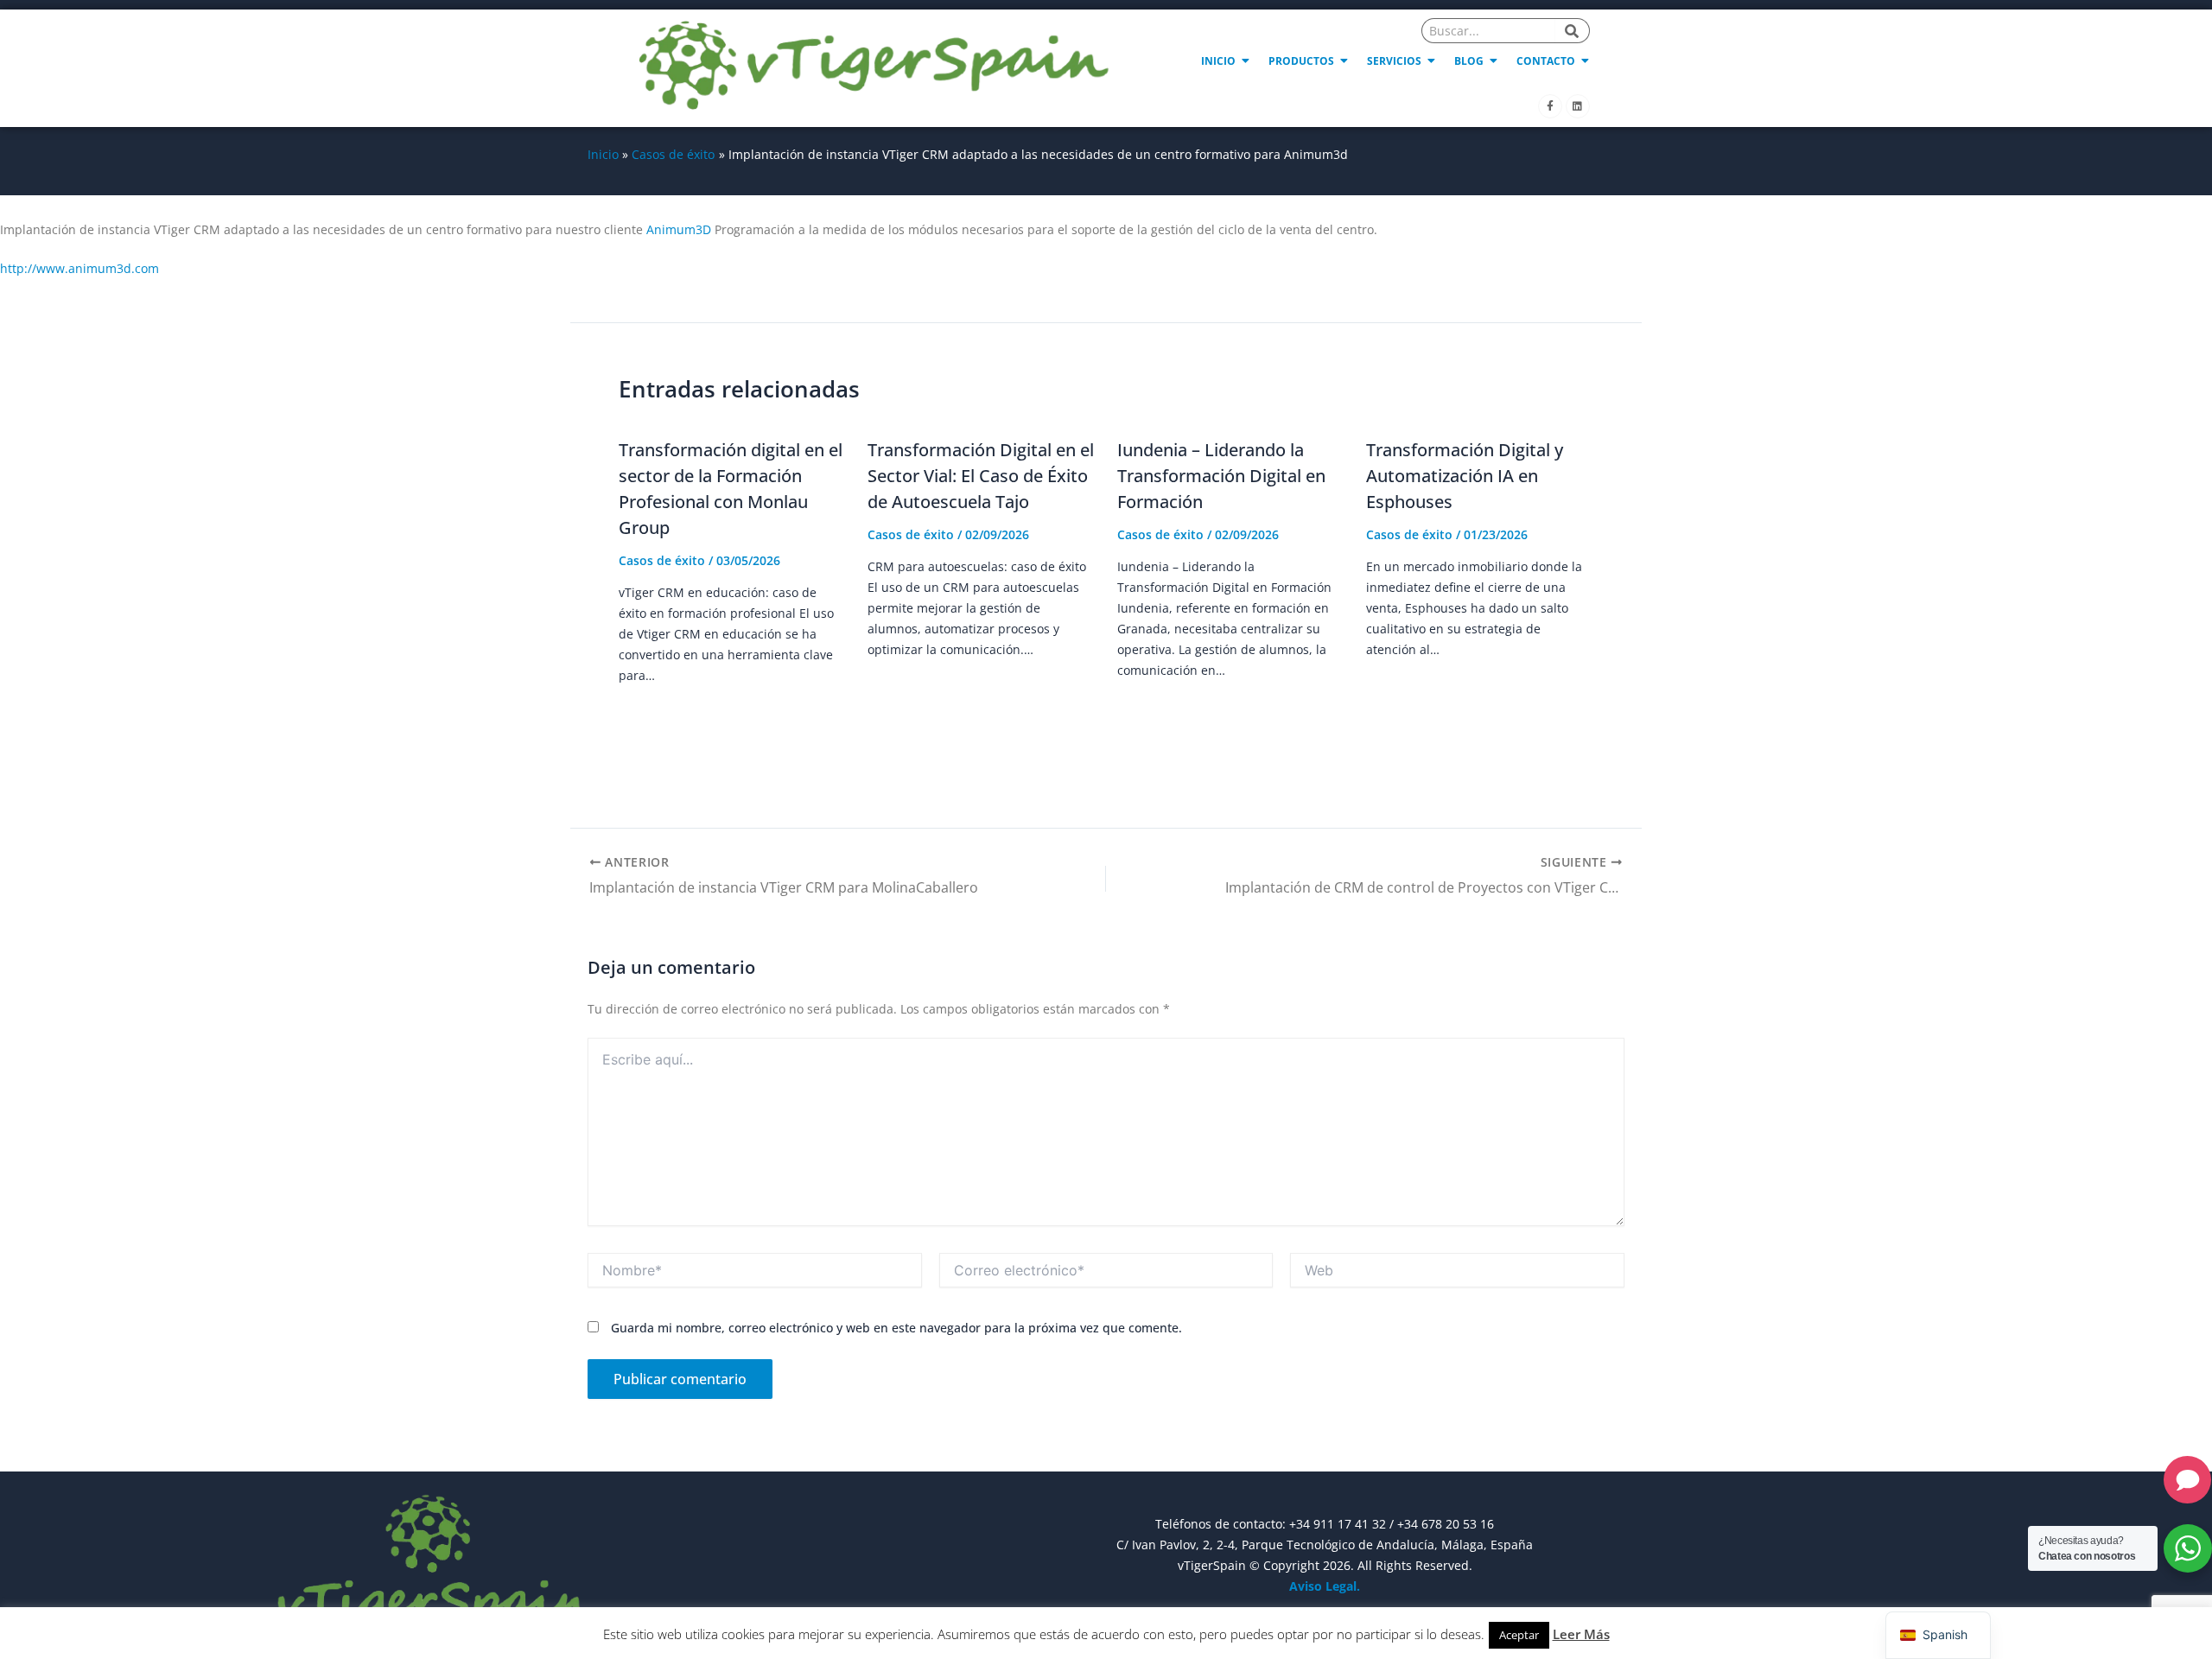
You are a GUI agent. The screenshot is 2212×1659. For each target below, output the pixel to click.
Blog (1469, 61)
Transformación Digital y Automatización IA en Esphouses (1465, 476)
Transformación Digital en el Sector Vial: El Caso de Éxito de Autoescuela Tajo (981, 476)
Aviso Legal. (1325, 1586)
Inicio (1218, 61)
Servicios (1394, 61)
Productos (1301, 61)
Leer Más (1581, 1634)
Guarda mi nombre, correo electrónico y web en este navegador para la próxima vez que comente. (896, 1328)
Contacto (1546, 61)
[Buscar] (1573, 31)
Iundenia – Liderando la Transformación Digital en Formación (1221, 476)
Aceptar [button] (1519, 1635)
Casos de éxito (662, 560)
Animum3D (679, 229)
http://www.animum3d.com (79, 268)
